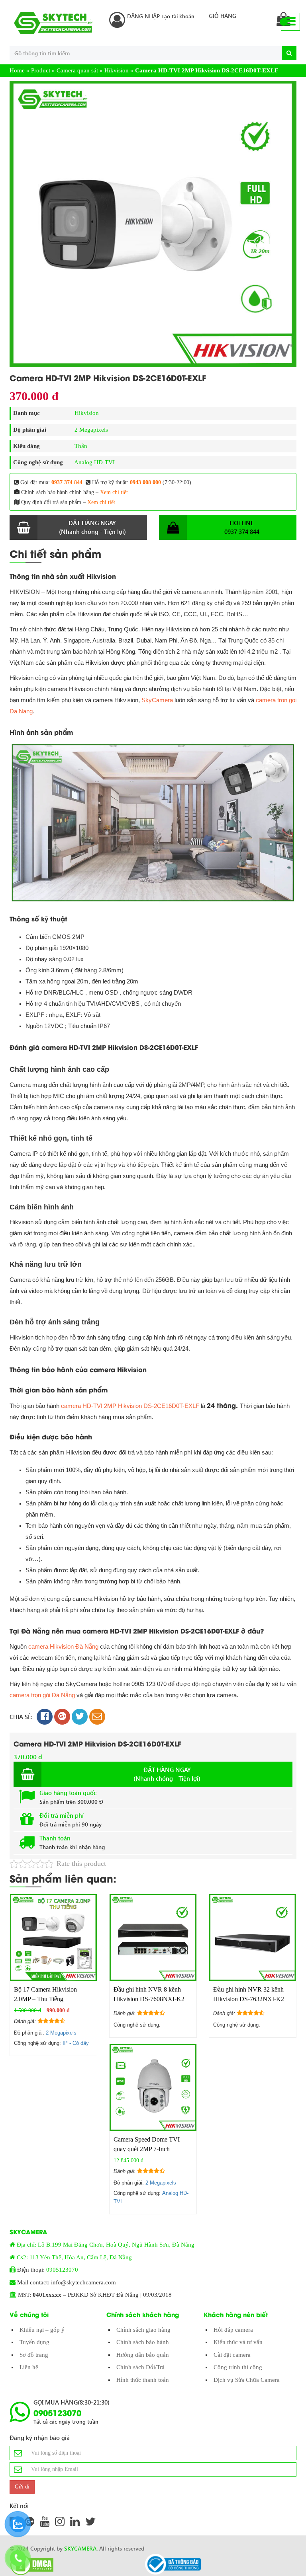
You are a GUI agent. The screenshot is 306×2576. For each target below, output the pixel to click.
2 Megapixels (91, 430)
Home (17, 70)
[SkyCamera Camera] (53, 23)
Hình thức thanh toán (143, 2380)
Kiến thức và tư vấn (238, 2342)
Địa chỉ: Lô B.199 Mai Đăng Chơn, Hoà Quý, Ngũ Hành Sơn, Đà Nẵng (106, 2245)
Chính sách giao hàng (143, 2330)
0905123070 (62, 2270)
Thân (81, 446)
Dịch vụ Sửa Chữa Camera (247, 2380)
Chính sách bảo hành (143, 2342)
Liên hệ (29, 2367)
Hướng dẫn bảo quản (143, 2355)
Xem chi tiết (114, 492)
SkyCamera (157, 700)
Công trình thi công (238, 2367)
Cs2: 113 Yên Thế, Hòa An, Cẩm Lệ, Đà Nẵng (74, 2257)
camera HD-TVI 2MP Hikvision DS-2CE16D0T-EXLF (130, 1406)
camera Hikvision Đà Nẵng (63, 1646)
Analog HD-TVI (94, 462)
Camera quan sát (77, 70)
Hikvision (117, 70)
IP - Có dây (76, 2043)
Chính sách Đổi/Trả (140, 2367)
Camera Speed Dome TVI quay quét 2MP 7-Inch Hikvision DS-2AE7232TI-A (151, 2149)
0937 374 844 (67, 482)
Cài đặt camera (232, 2355)
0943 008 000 (145, 482)
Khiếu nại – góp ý (42, 2330)
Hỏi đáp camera (233, 2330)
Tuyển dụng (34, 2342)
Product (41, 70)
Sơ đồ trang (34, 2355)
